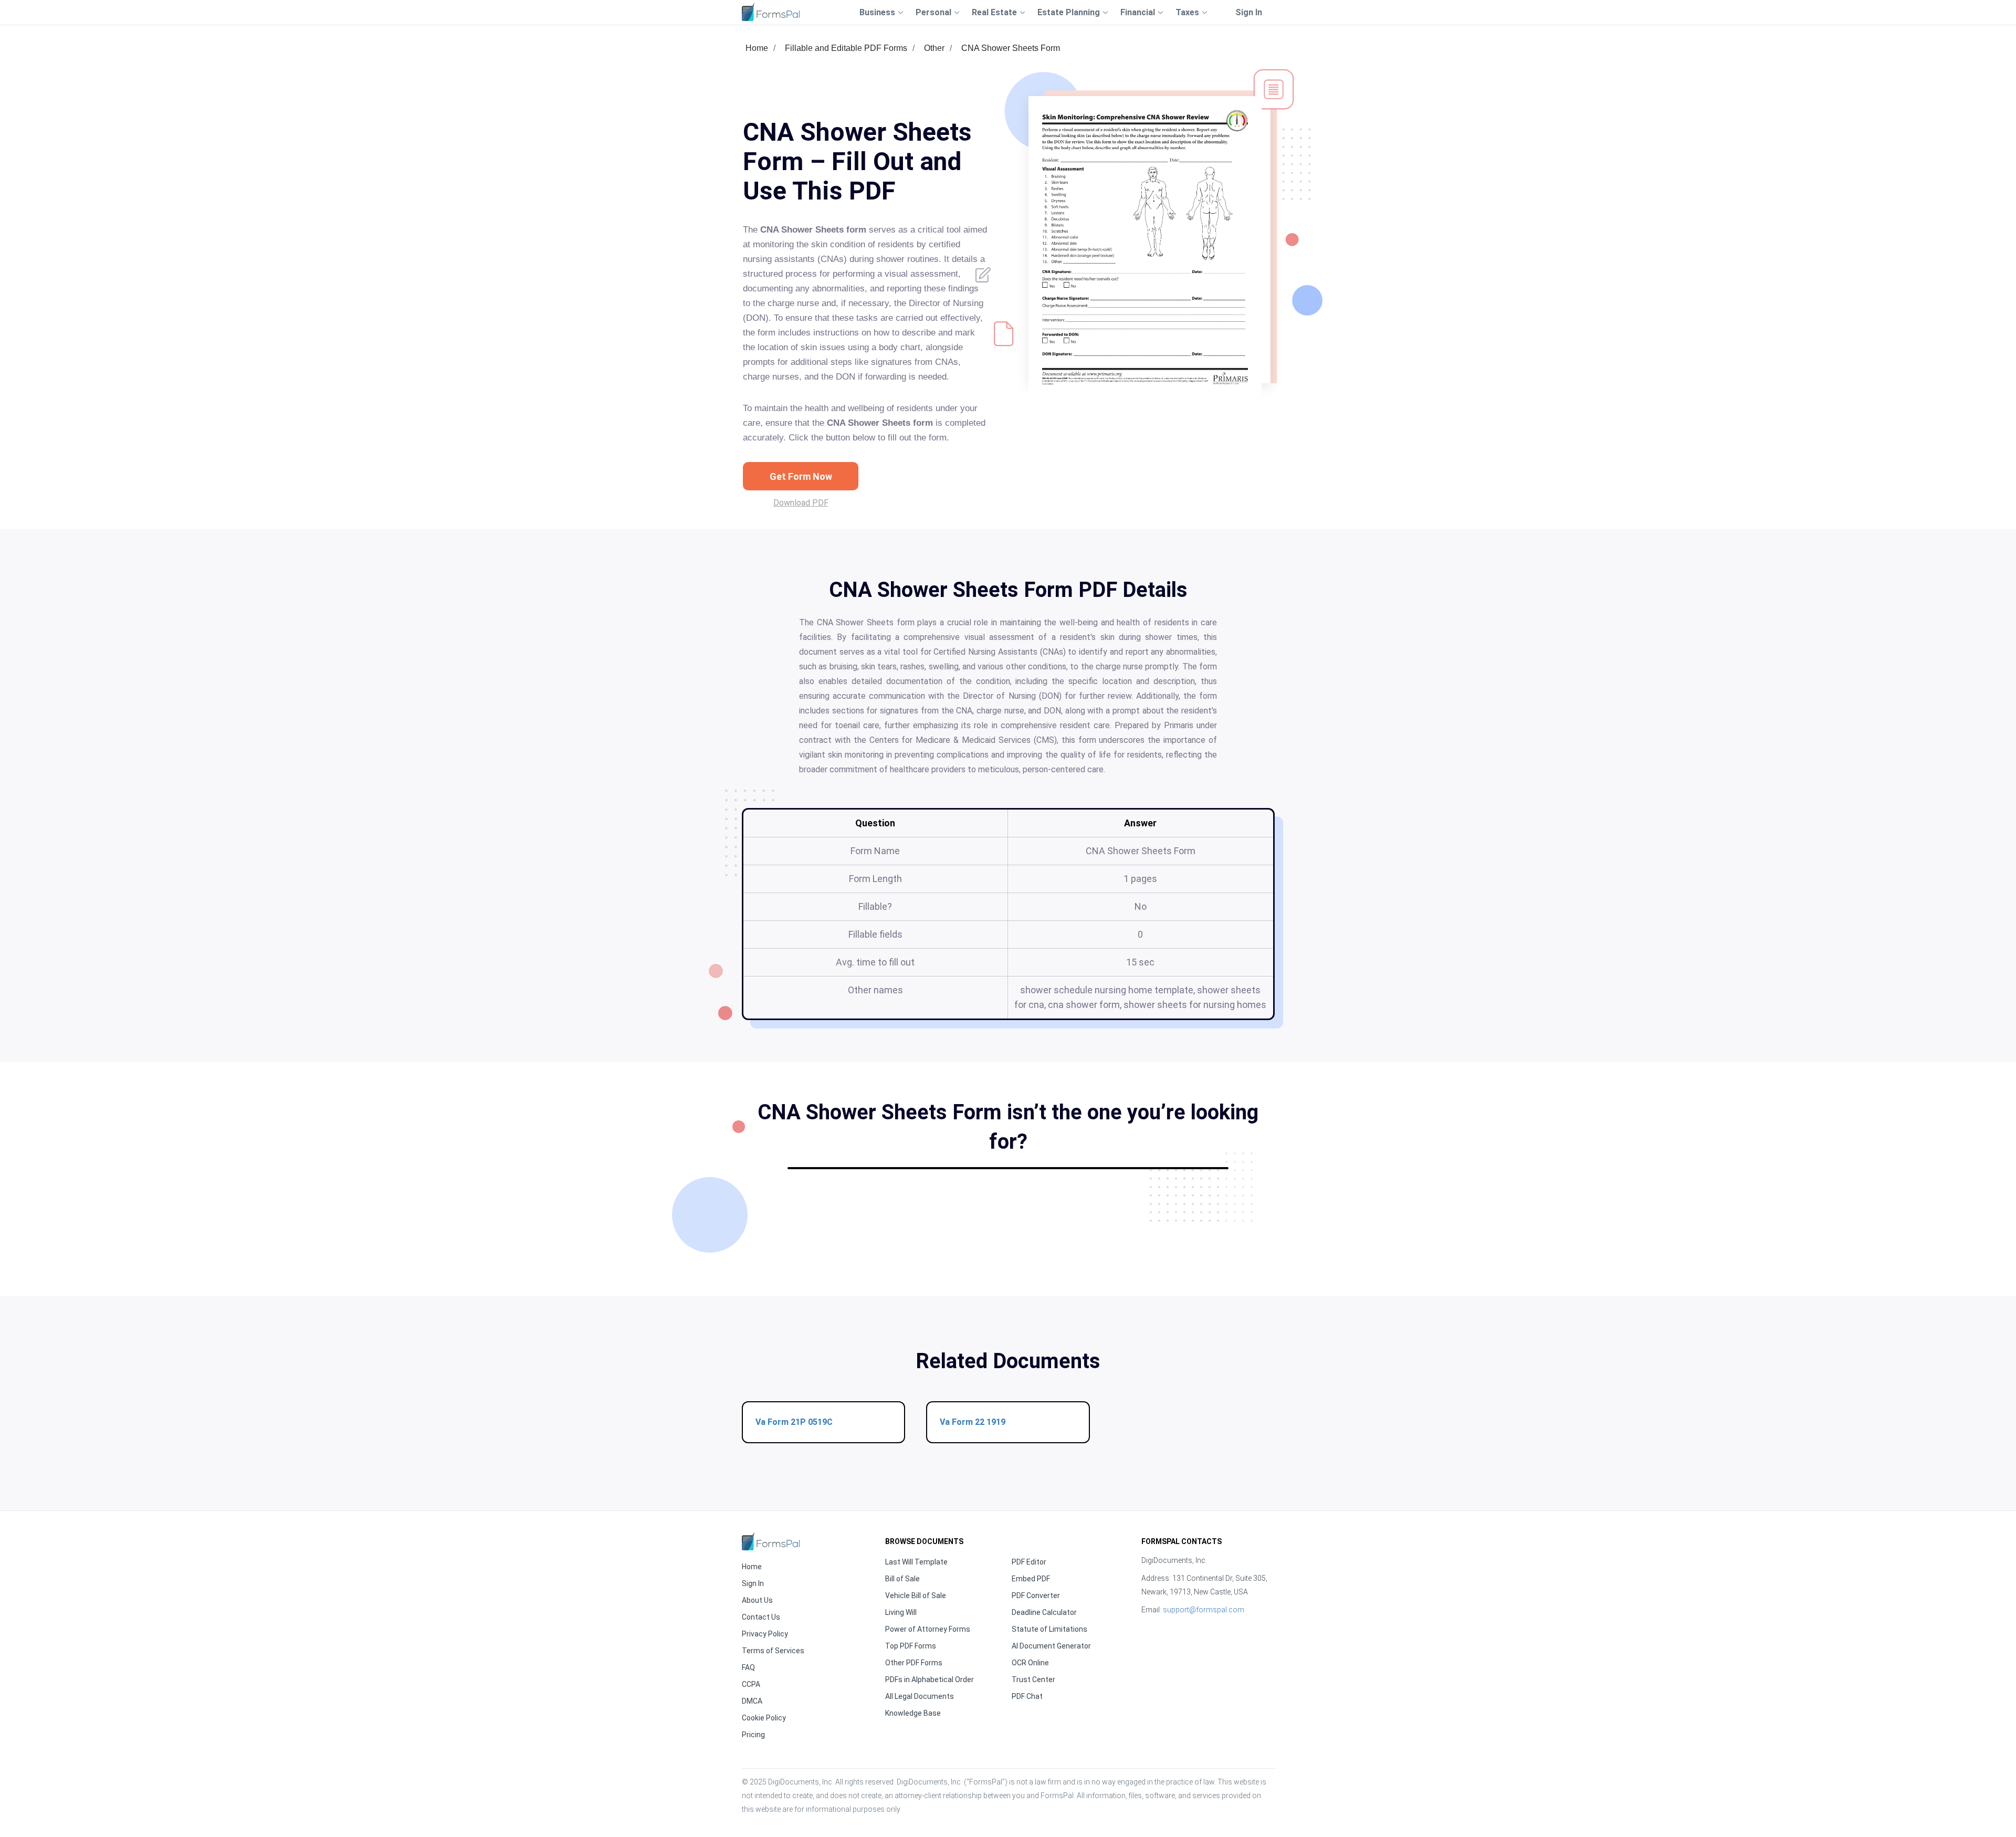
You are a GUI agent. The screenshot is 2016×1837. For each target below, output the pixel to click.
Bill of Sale (902, 1579)
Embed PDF (1031, 1579)
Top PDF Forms (911, 1646)
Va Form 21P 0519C (794, 1422)
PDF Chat (1027, 1696)
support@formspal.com (1204, 1610)
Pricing (753, 1735)
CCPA (751, 1684)
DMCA (752, 1701)
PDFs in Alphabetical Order (930, 1679)
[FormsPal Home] (771, 1541)
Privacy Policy (765, 1634)
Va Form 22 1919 (973, 1422)
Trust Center (1033, 1679)
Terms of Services (773, 1651)
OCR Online (1030, 1663)
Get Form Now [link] (801, 476)
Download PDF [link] (801, 503)
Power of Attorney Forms (928, 1629)
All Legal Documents (920, 1696)
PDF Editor (1029, 1562)
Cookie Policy (764, 1718)
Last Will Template (916, 1562)
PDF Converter (1036, 1595)
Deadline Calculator (1044, 1612)
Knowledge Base (913, 1713)
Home (757, 48)
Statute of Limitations (1049, 1629)
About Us (757, 1600)
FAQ (748, 1667)
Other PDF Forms (914, 1663)
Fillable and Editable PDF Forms (846, 48)
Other (934, 48)
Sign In (1249, 12)
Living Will (901, 1612)
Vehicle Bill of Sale (916, 1595)
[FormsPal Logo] (771, 12)
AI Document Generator (1051, 1646)
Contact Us (761, 1617)
